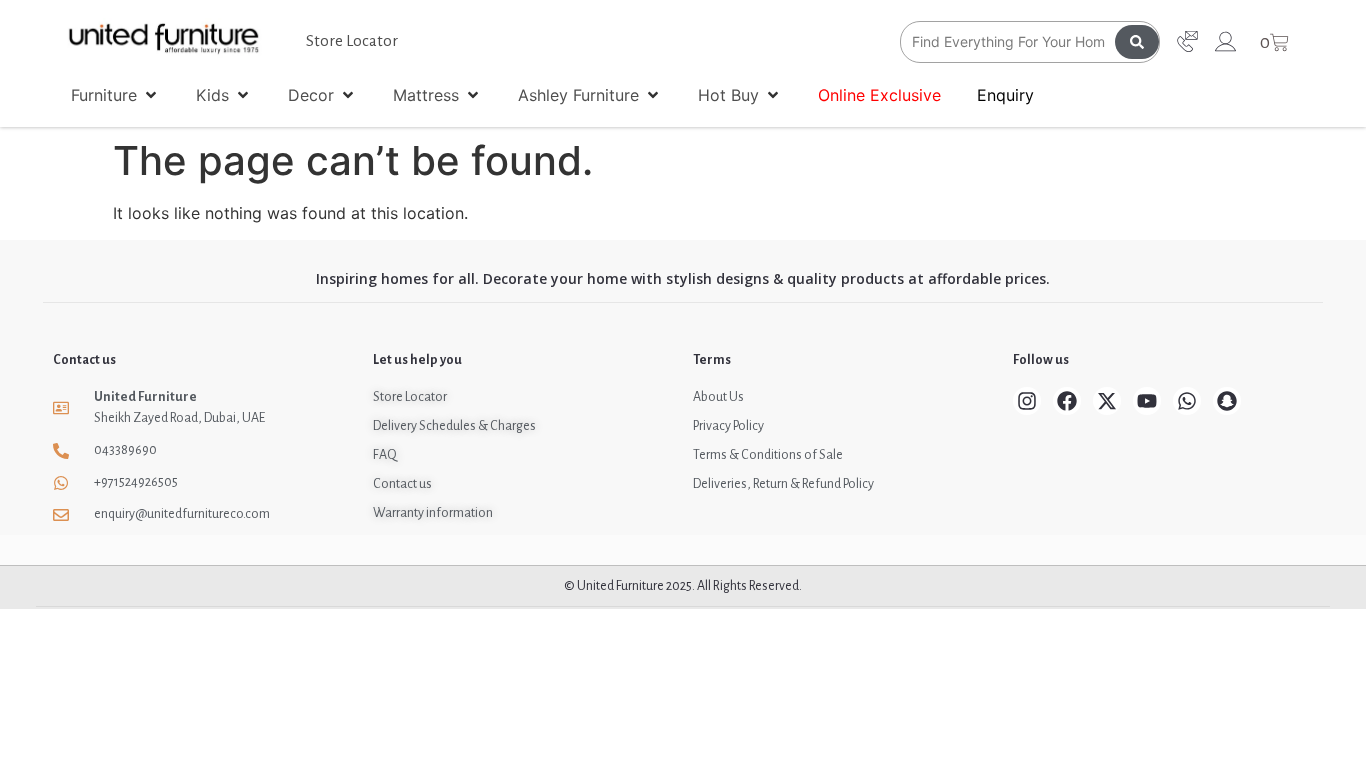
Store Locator (352, 40)
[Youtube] (1147, 401)
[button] (115, 95)
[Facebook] (1067, 401)
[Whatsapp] (1187, 401)
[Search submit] (1137, 42)
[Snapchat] (1227, 401)
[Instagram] (1027, 401)
